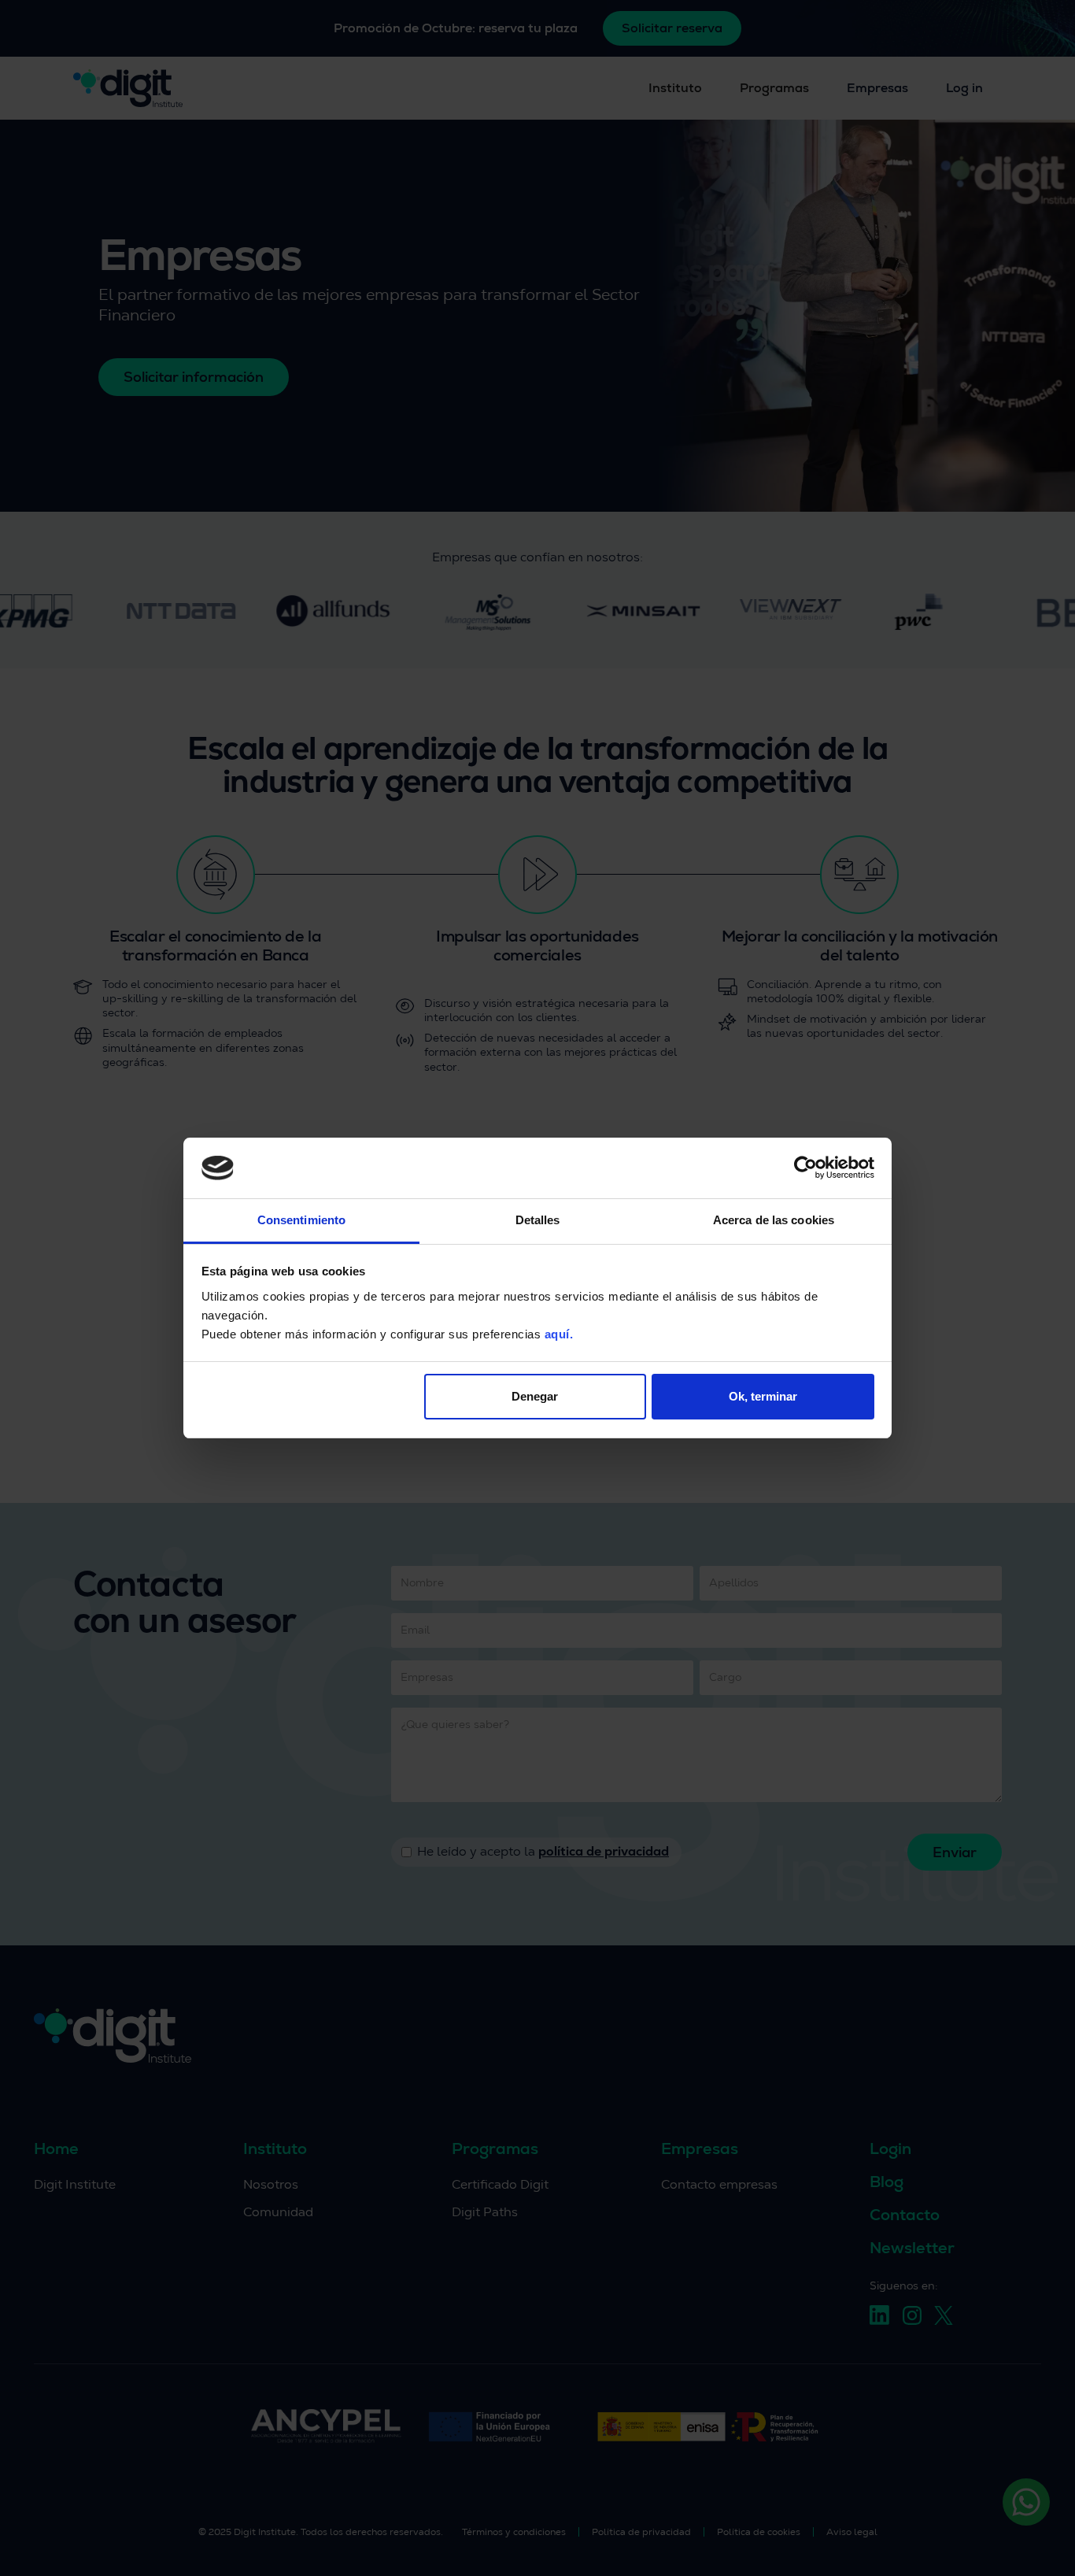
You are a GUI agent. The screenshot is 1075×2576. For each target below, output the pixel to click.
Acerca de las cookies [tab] (774, 1220)
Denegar (535, 1396)
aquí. (559, 1334)
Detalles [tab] (538, 1220)
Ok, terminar (763, 1396)
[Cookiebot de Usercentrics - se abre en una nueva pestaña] (805, 1168)
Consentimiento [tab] (301, 1220)
